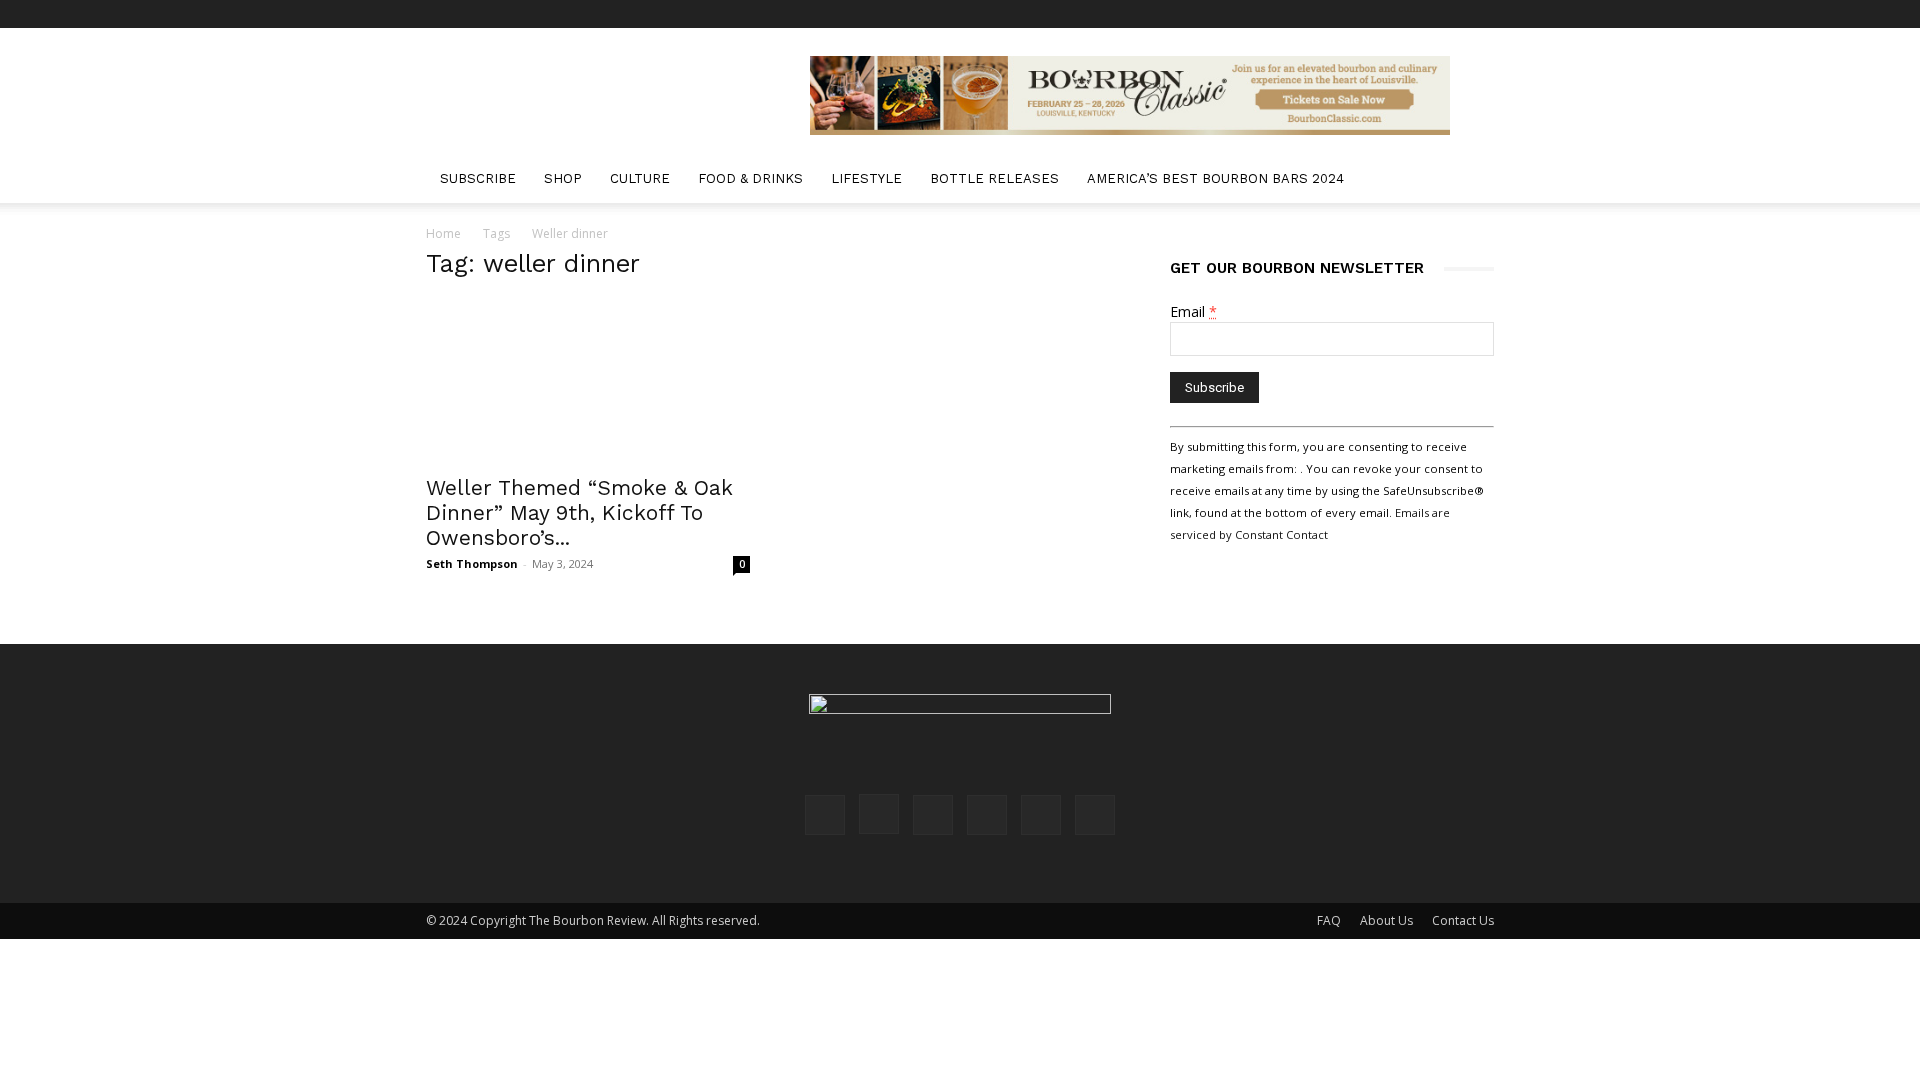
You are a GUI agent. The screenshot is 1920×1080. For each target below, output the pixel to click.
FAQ (1329, 920)
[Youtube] (1479, 14)
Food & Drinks (750, 178)
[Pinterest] (1380, 14)
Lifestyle (866, 178)
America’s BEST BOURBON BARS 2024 (1215, 178)
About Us (1386, 920)
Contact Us (1463, 920)
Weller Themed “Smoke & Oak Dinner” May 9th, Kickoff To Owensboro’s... (579, 512)
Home (443, 233)
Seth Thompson (472, 563)
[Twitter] (1446, 14)
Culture (640, 178)
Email (1193, 311)
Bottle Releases (994, 178)
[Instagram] (1347, 14)
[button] (1470, 180)
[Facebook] (1314, 14)
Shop (563, 178)
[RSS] (1413, 14)
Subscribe (478, 178)
